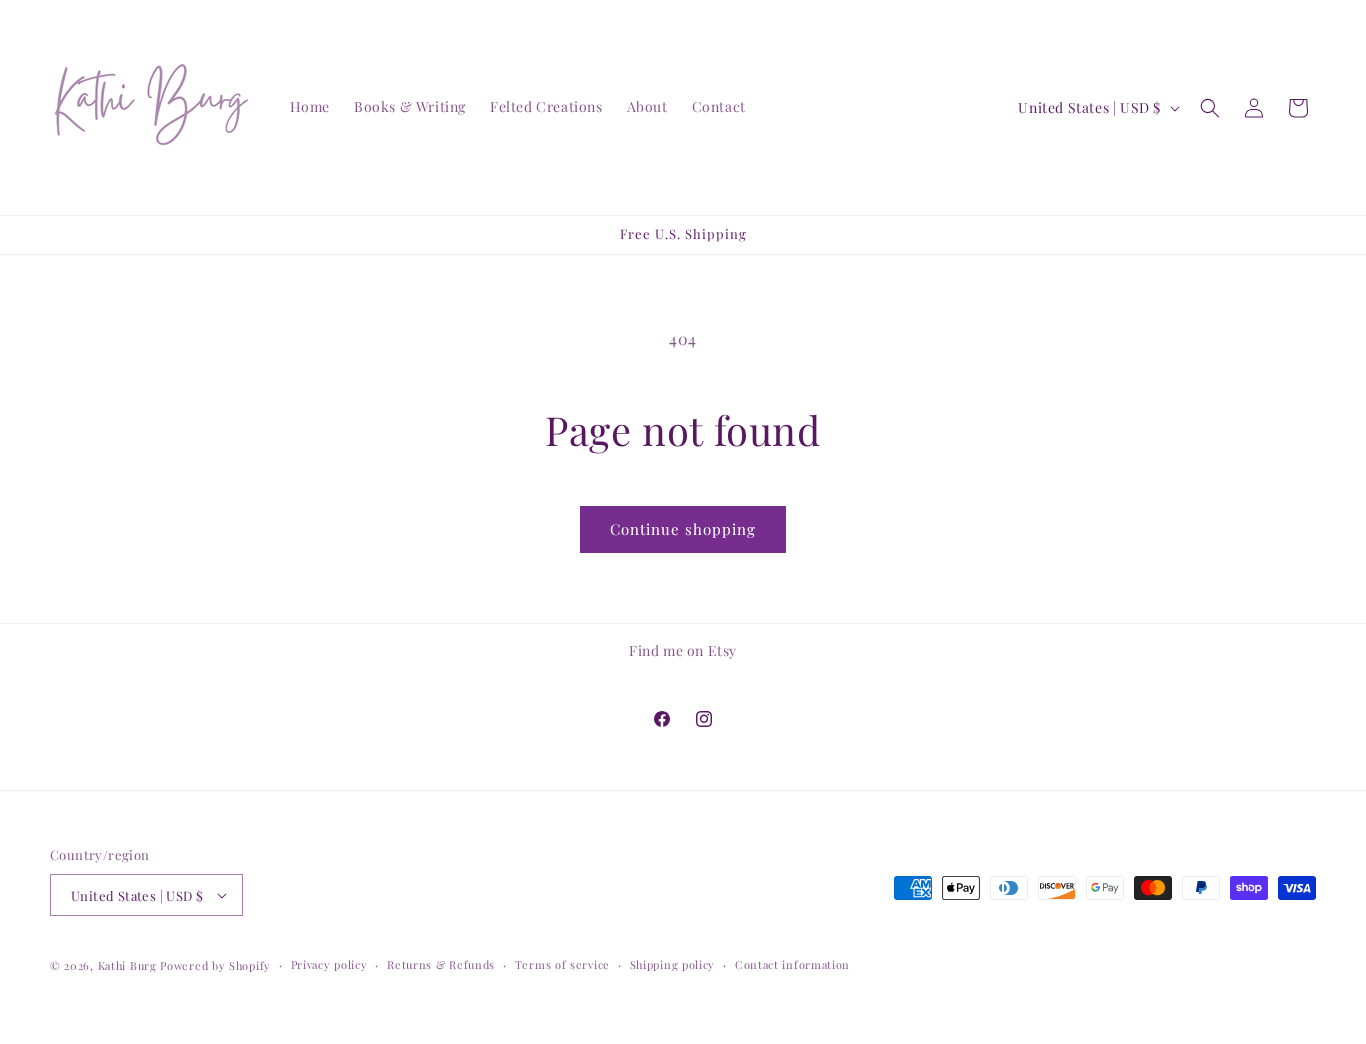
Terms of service (562, 964)
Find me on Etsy (683, 650)
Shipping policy (673, 964)
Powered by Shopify (215, 965)
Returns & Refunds (441, 964)
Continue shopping (683, 529)
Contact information (792, 964)
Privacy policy (329, 964)
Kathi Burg (127, 965)
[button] (1210, 108)
